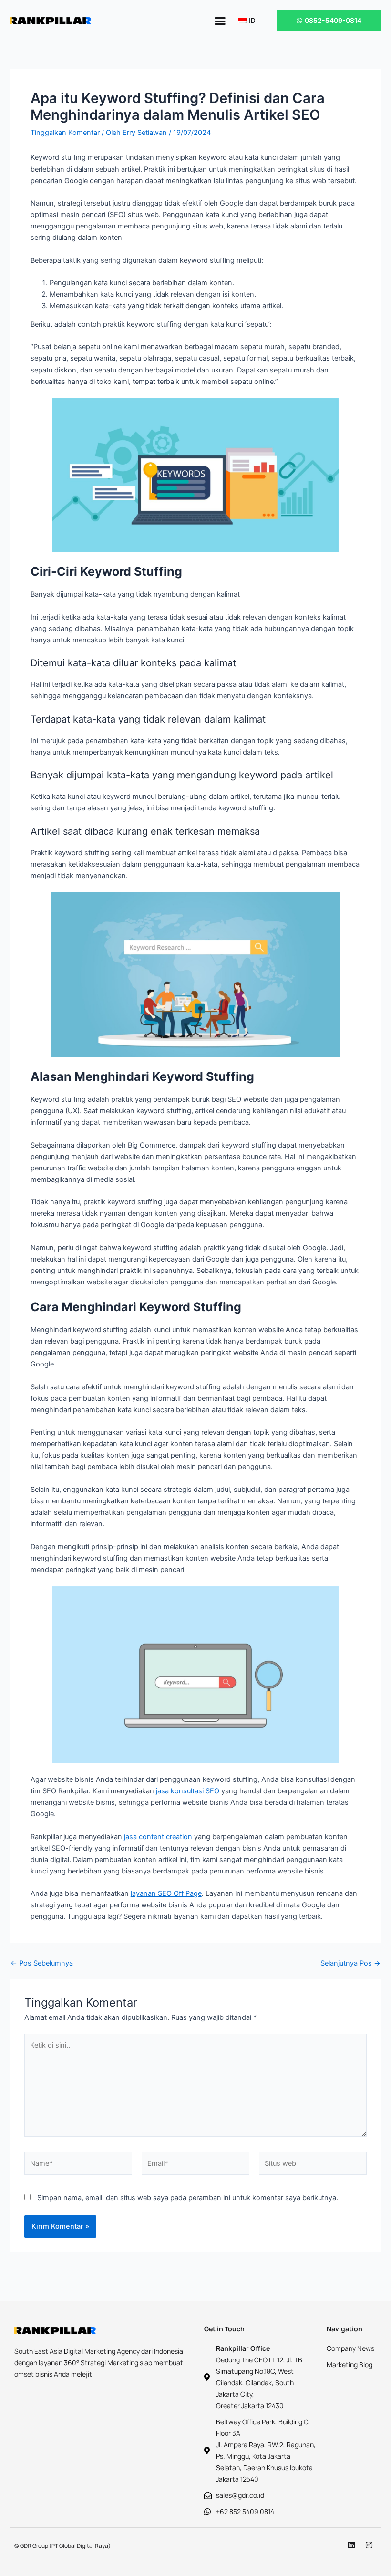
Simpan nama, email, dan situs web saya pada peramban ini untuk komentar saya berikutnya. (188, 2198)
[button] (220, 21)
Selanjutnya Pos (350, 1963)
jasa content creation (158, 1837)
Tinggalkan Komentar (65, 133)
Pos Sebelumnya (42, 1963)
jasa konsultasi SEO (188, 1791)
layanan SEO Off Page (166, 1893)
